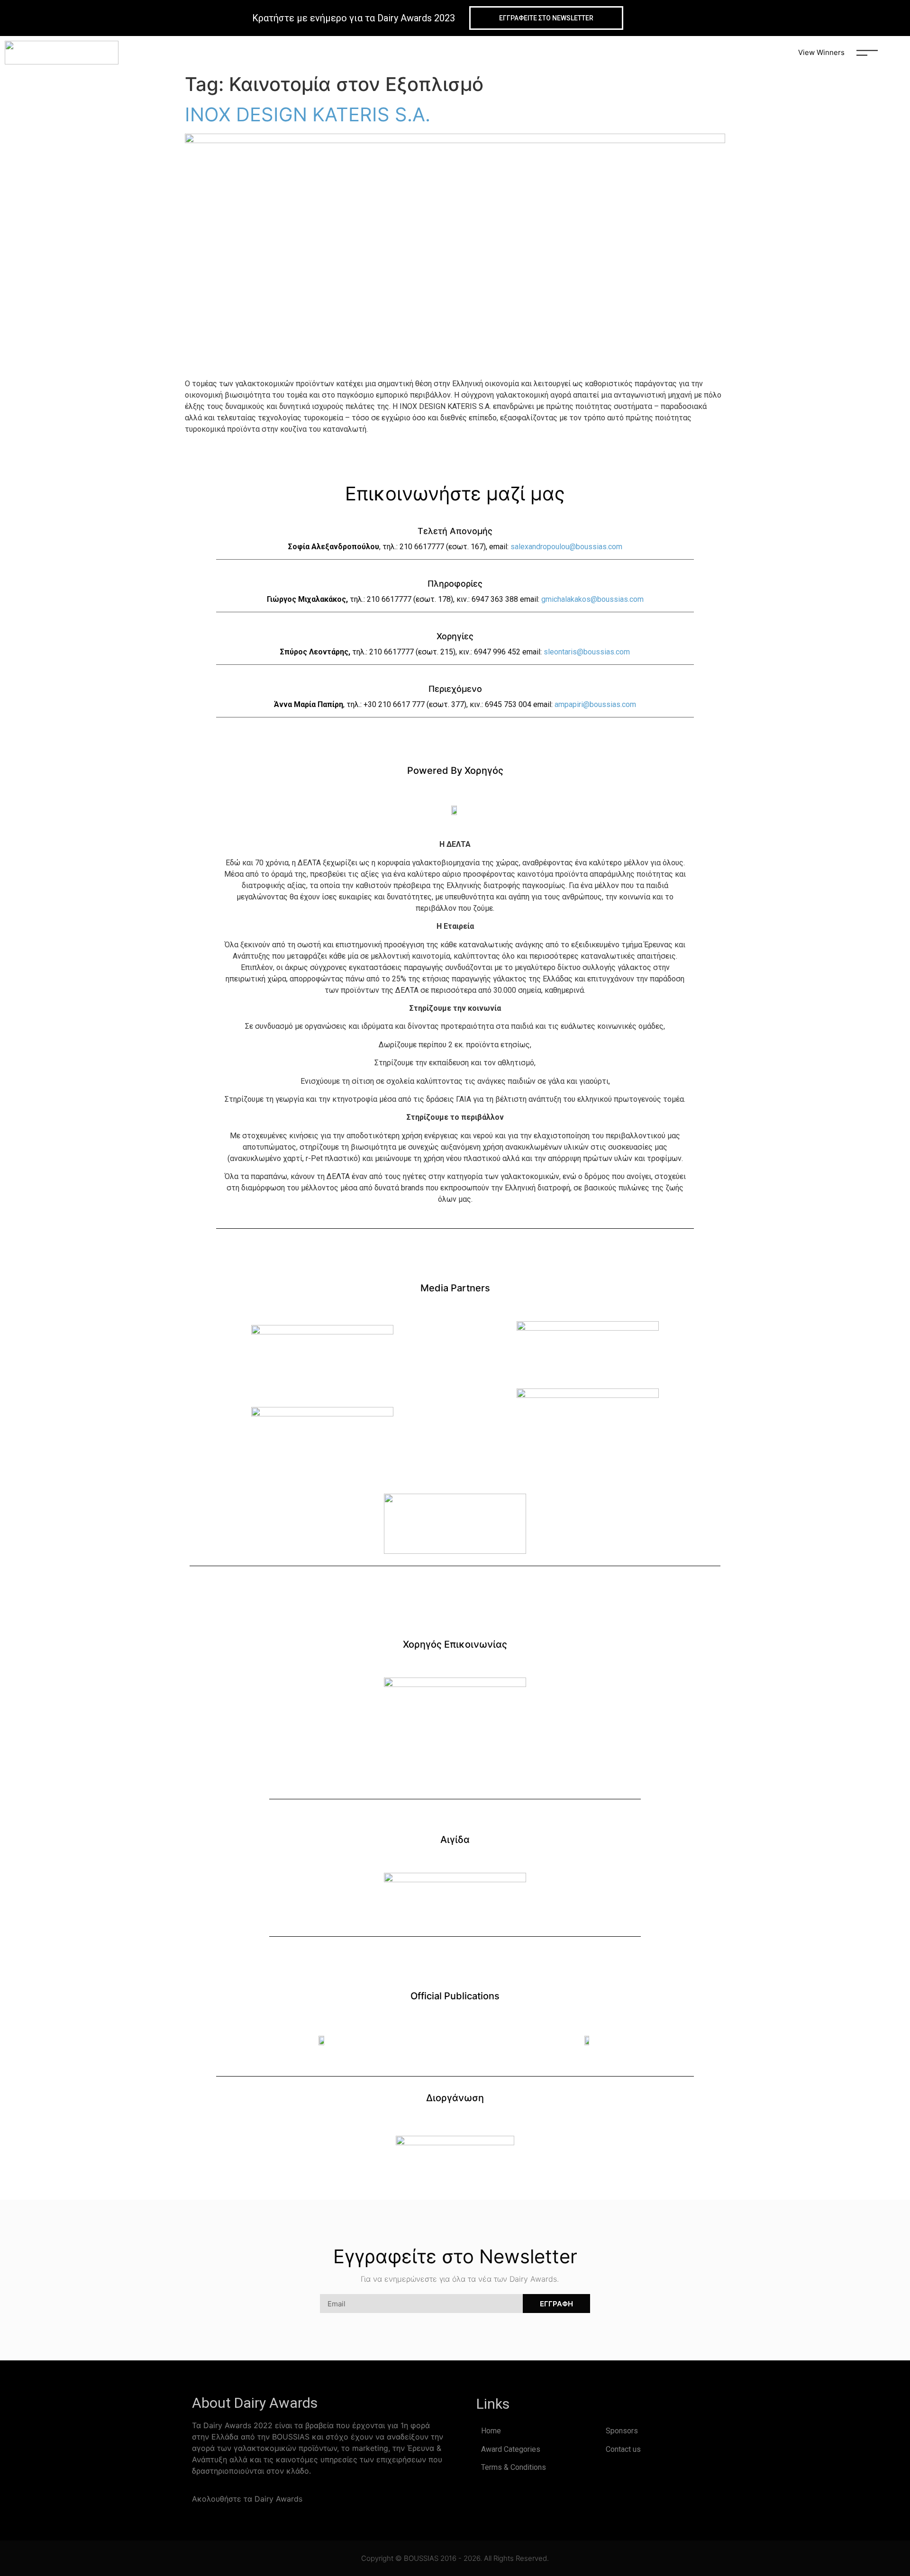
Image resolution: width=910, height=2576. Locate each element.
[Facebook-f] (315, 2499)
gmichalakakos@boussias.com (592, 599)
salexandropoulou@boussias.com (566, 547)
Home (491, 2431)
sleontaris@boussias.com (587, 652)
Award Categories (511, 2449)
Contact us (623, 2449)
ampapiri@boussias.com (595, 704)
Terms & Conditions (514, 2467)
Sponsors (622, 2431)
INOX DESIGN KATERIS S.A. (308, 114)
